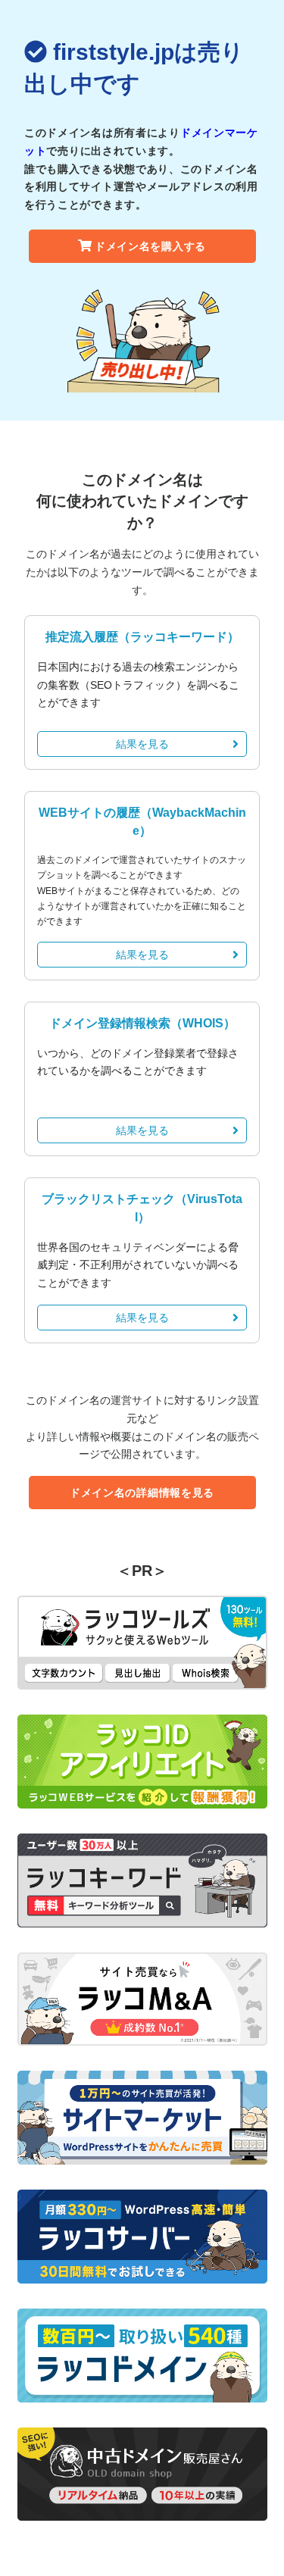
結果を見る (142, 744)
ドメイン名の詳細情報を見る (142, 1493)
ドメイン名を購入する (150, 246)
